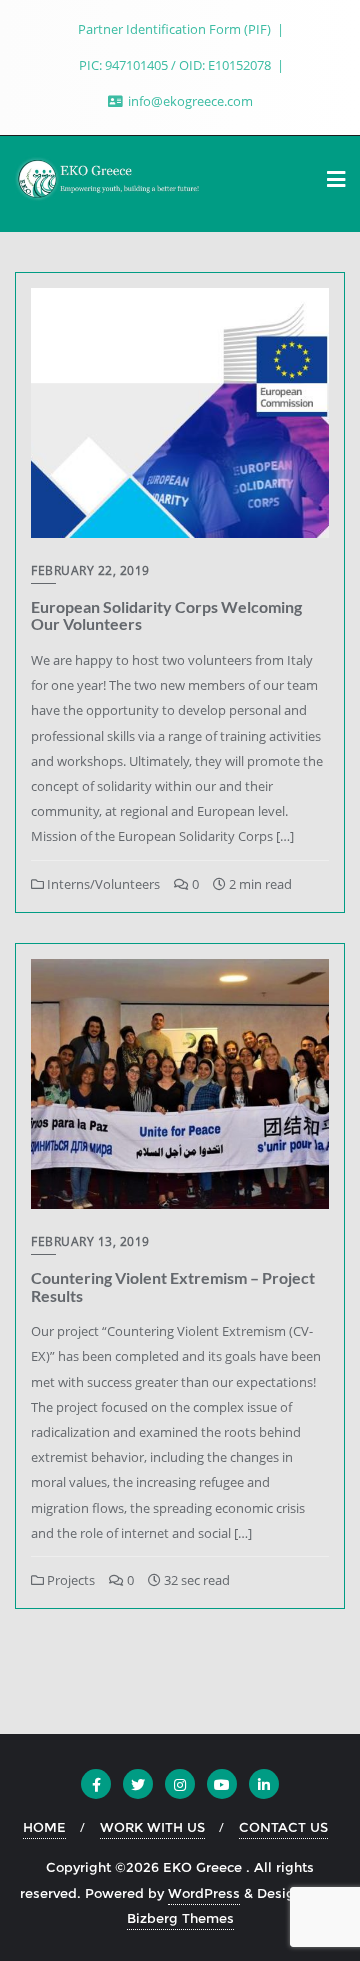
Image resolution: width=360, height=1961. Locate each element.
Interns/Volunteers (102, 884)
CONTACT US (283, 1827)
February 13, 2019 (90, 1241)
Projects (69, 1580)
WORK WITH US (152, 1827)
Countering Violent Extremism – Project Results (173, 1286)
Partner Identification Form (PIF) (176, 29)
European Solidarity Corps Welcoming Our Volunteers (166, 615)
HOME (44, 1827)
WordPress (204, 1893)
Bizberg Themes (180, 1918)
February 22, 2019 (90, 570)
